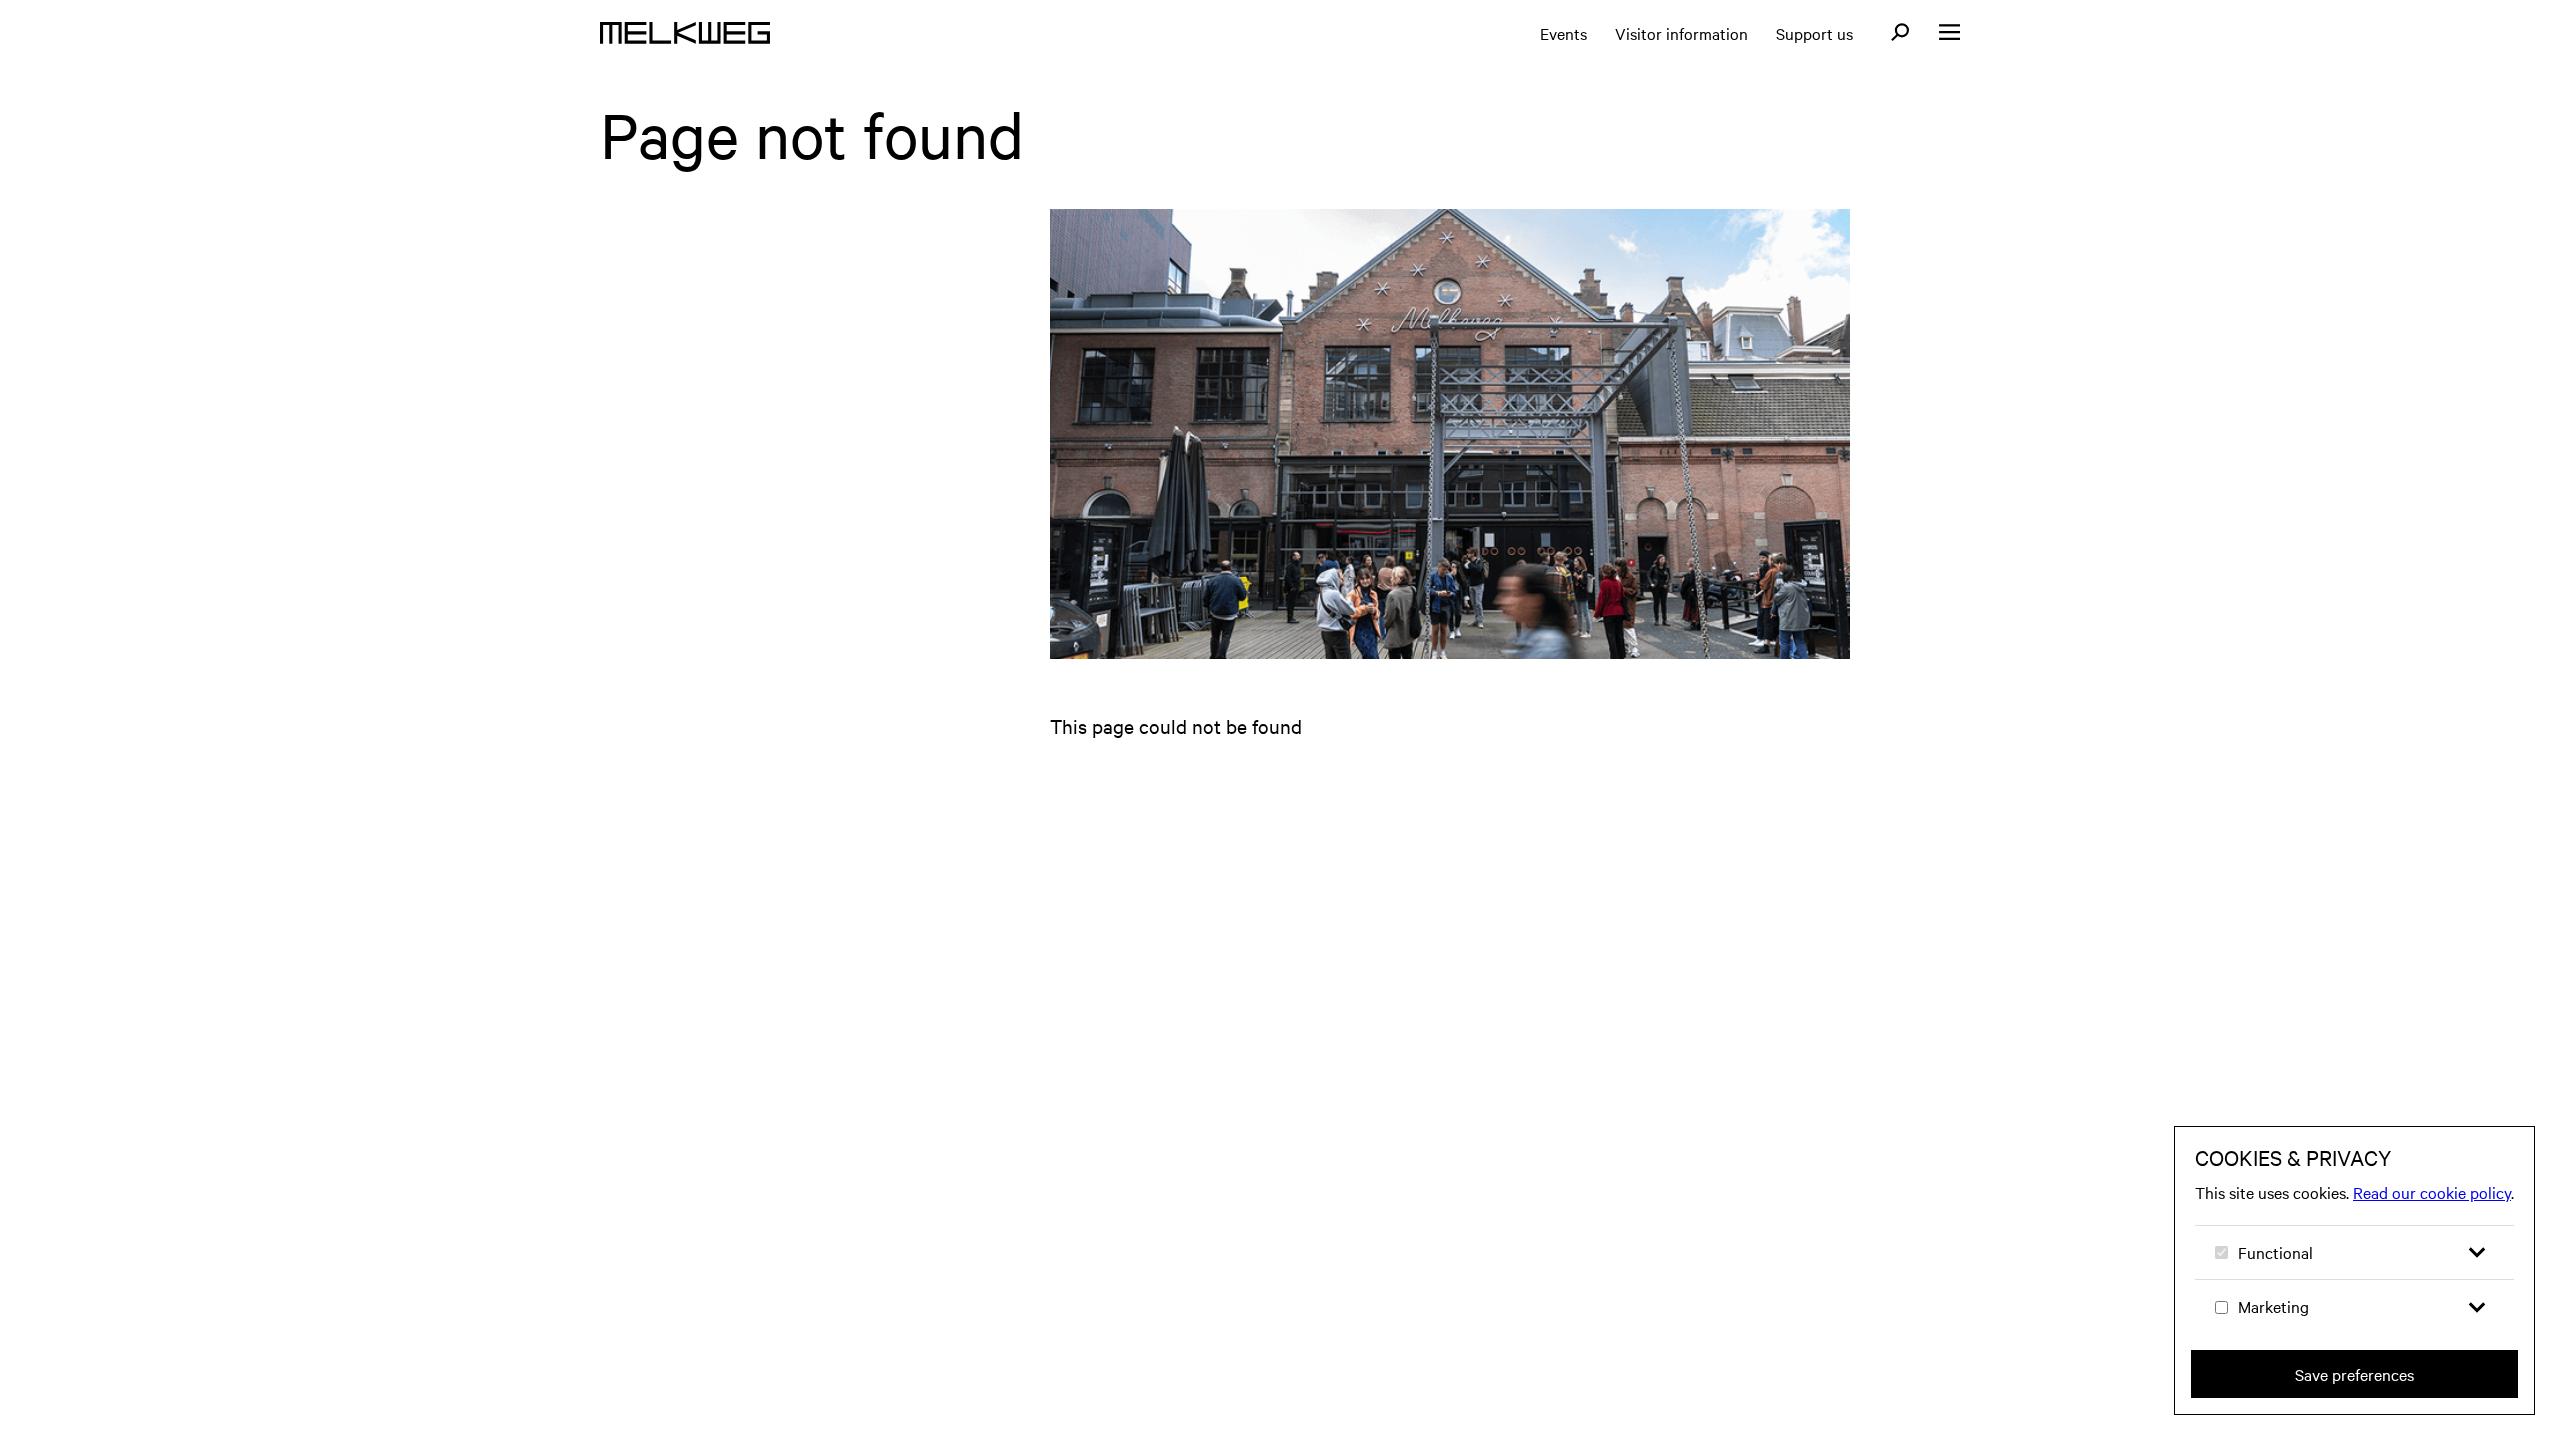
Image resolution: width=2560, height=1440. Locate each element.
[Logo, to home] (685, 33)
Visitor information (1681, 33)
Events (1563, 33)
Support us (1814, 33)
